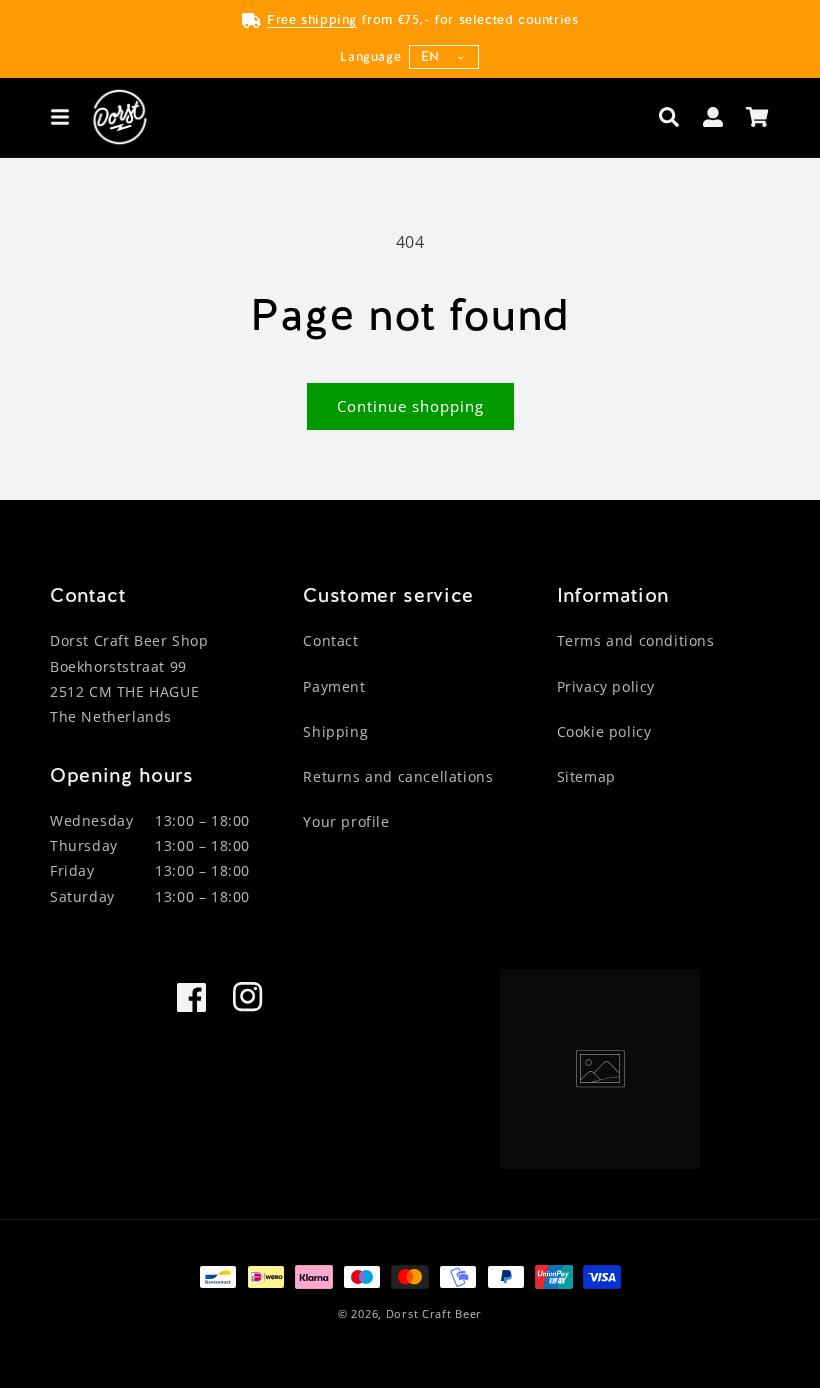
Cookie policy (604, 731)
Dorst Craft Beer (434, 1313)
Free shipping (312, 19)
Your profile (346, 821)
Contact (330, 640)
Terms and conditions (636, 640)
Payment (334, 686)
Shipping (335, 731)
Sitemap (586, 776)
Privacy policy (606, 686)
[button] (60, 117)
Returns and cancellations (398, 776)
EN (430, 56)
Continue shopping (410, 406)
